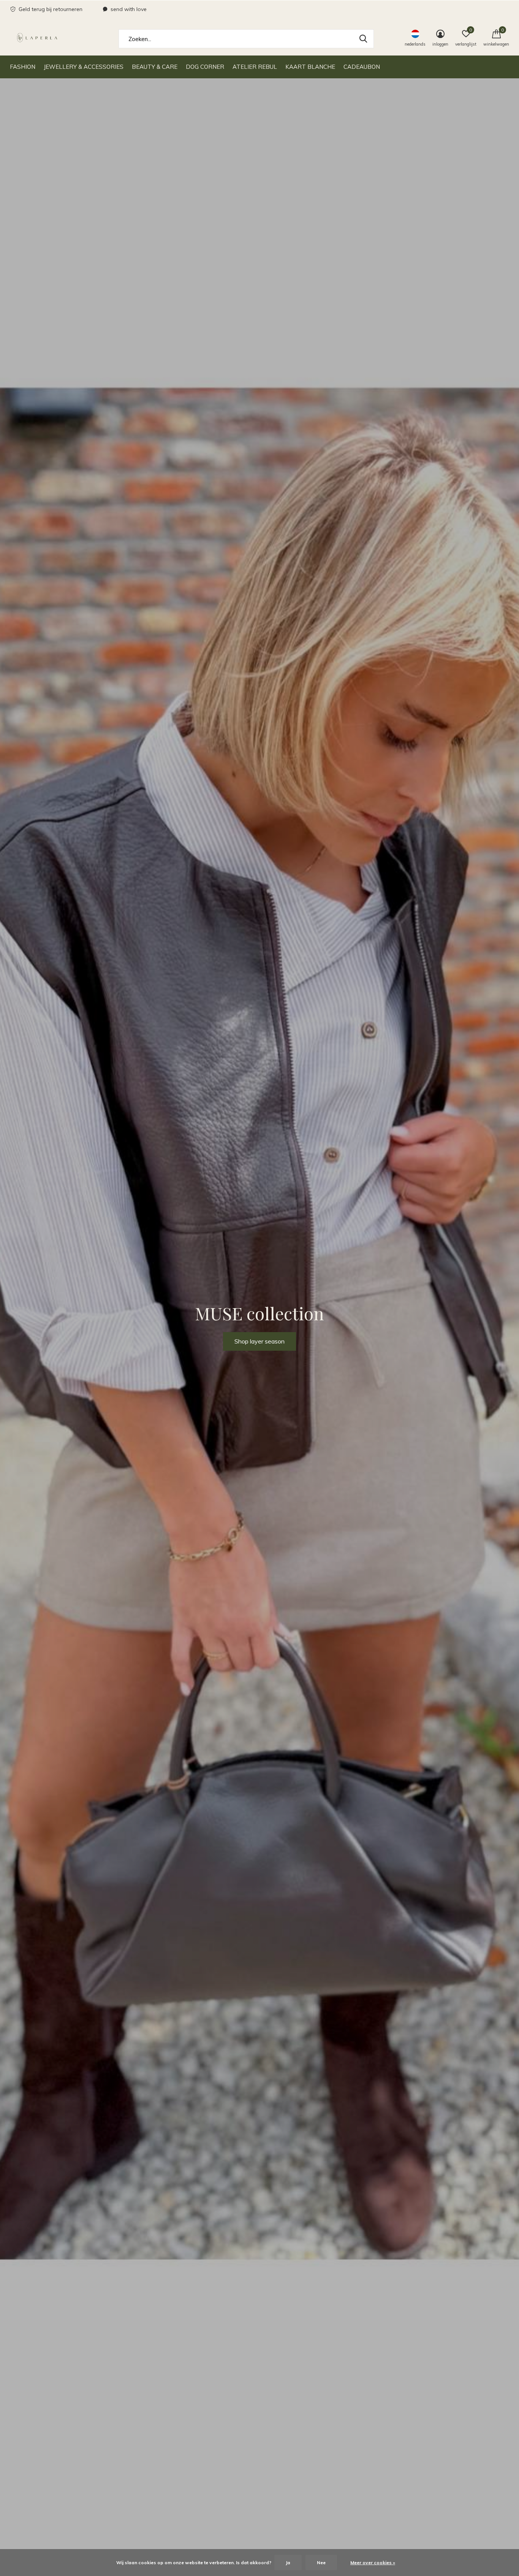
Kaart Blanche (310, 67)
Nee (321, 2563)
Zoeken (363, 39)
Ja (288, 2563)
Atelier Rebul (255, 67)
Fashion (23, 67)
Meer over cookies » (373, 2563)
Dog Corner (205, 67)
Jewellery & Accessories (84, 67)
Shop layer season (259, 1341)
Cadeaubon (362, 67)
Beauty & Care (155, 67)
